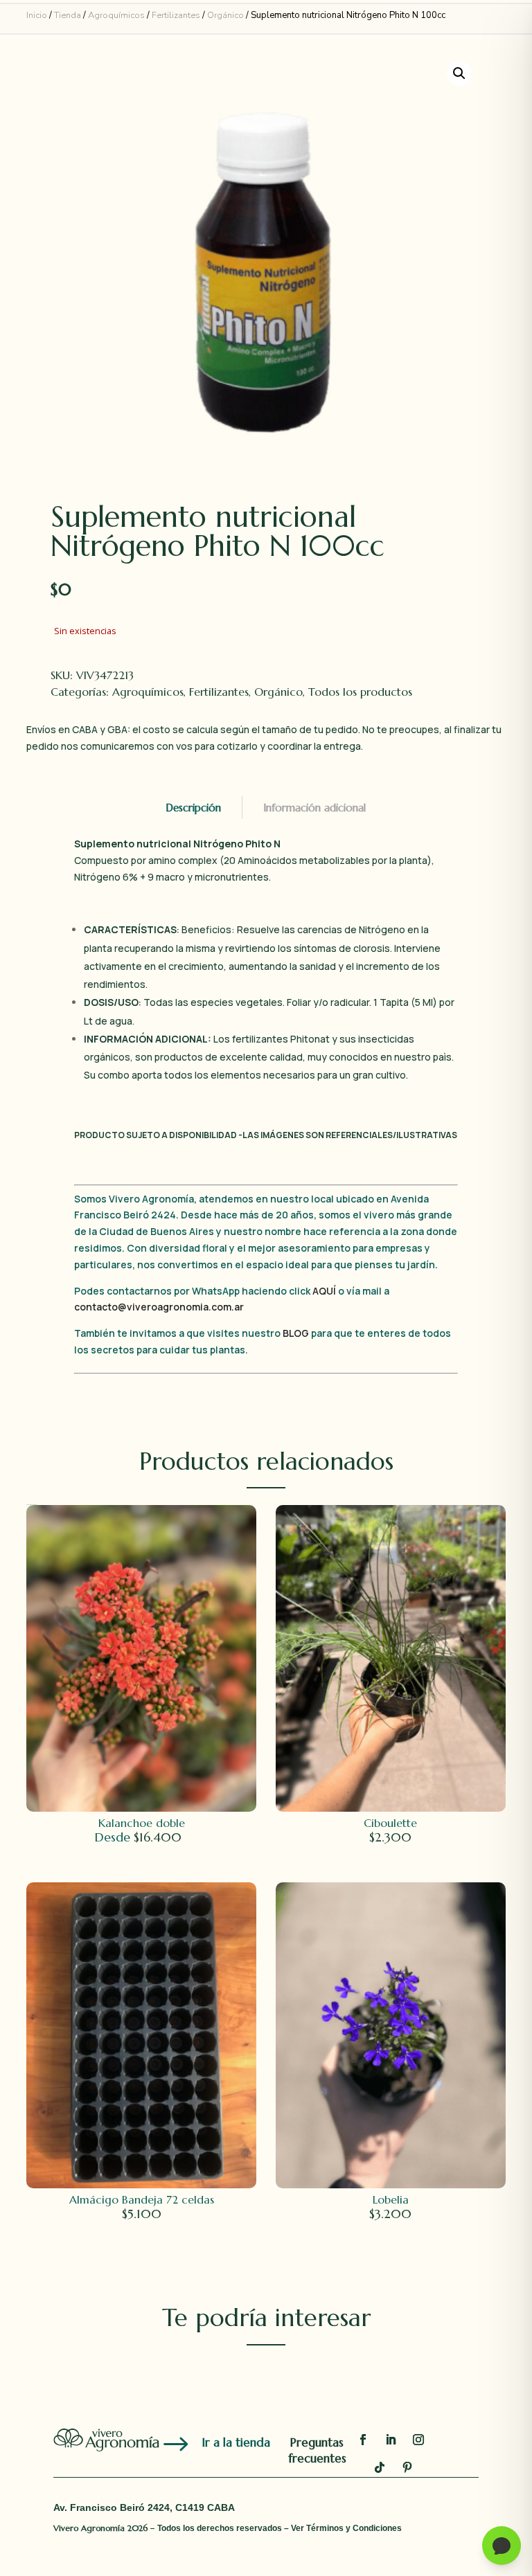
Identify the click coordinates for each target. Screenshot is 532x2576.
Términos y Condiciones (354, 2528)
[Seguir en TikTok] (380, 2467)
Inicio (37, 15)
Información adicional (314, 808)
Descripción (193, 808)
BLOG (296, 1333)
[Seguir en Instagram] (418, 2440)
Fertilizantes (176, 15)
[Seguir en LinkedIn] (391, 2440)
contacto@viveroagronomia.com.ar (159, 1307)
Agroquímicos (116, 15)
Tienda (68, 15)
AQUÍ (325, 1291)
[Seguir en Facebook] (363, 2440)
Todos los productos (360, 692)
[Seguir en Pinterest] (407, 2467)
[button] (459, 73)
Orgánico (225, 15)
